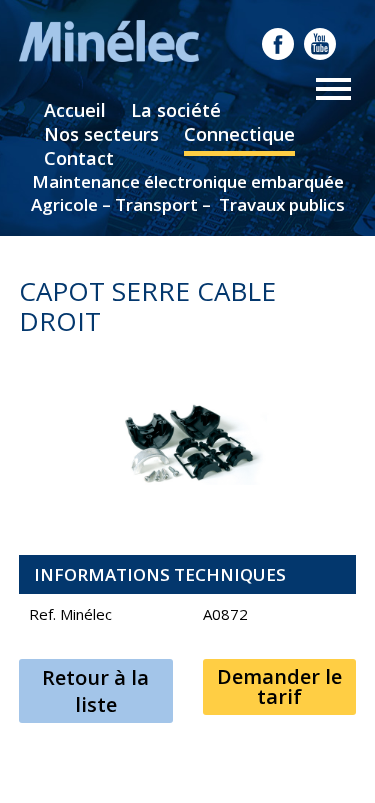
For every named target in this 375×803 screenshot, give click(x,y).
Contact (79, 158)
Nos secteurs (101, 134)
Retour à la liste (95, 691)
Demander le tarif (279, 686)
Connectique (239, 134)
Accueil (75, 110)
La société (176, 110)
